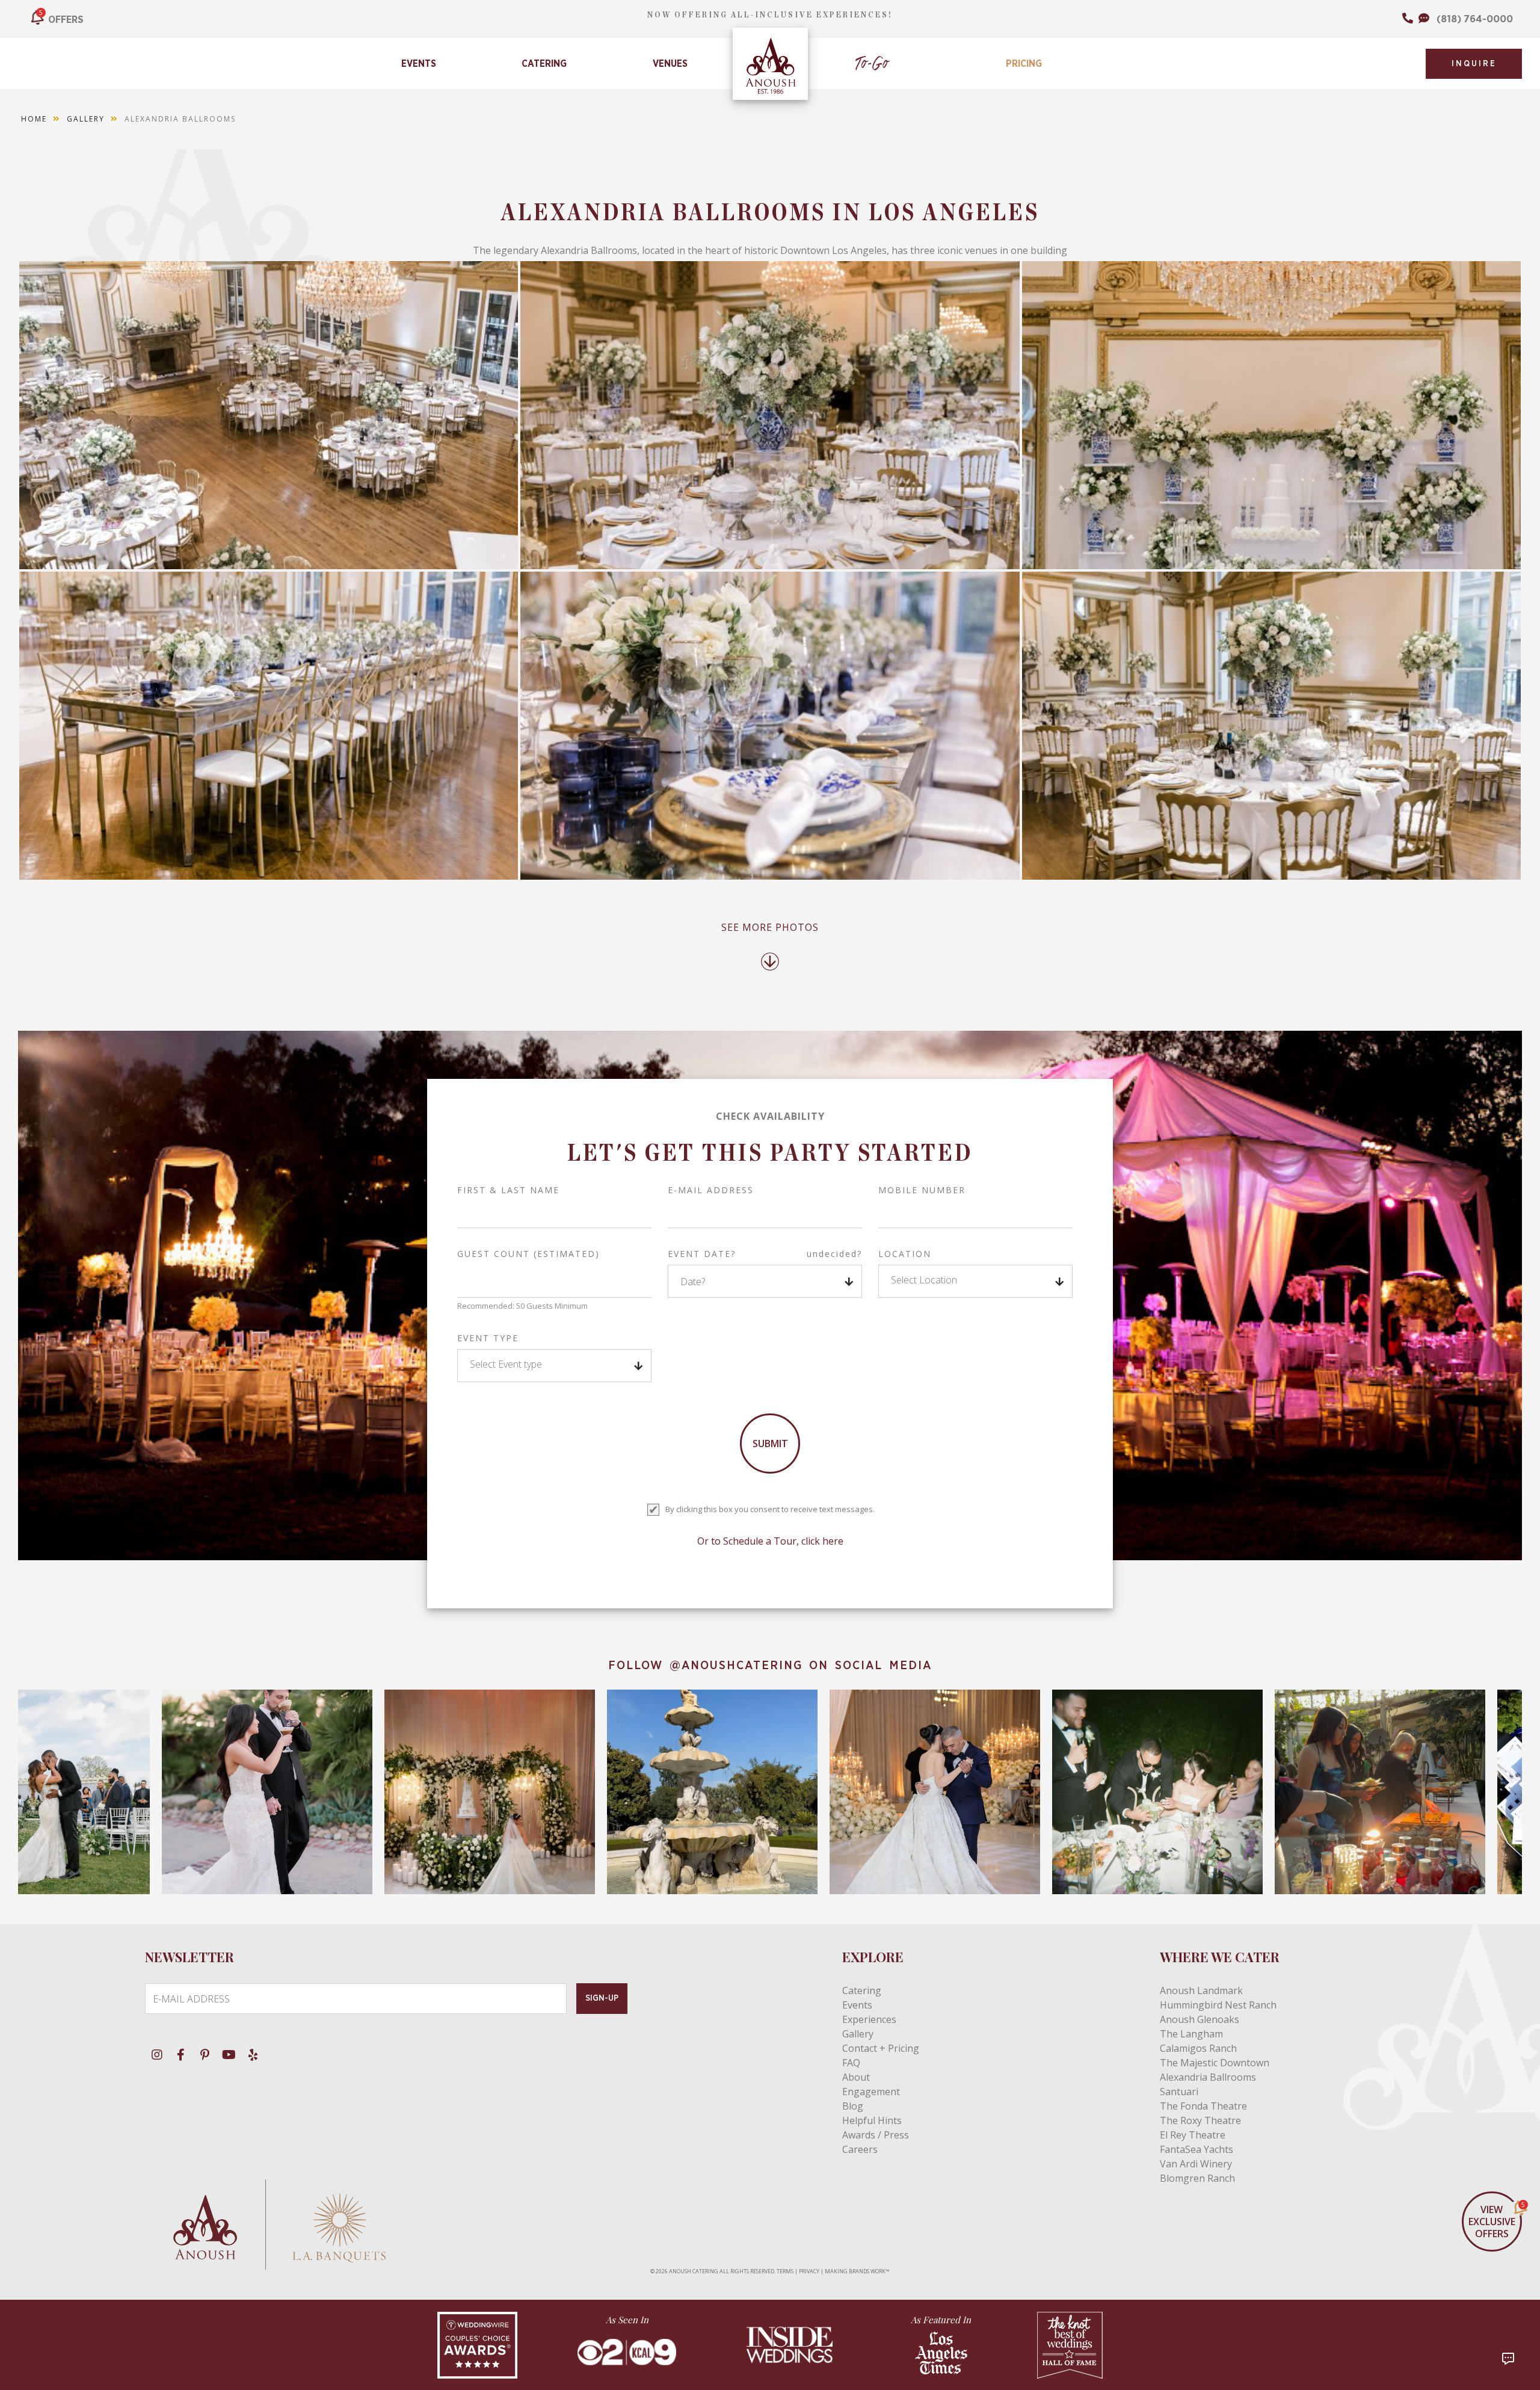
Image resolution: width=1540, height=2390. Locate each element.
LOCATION (905, 1254)
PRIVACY (809, 2271)
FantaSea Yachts (1197, 2149)
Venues (670, 64)
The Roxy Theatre (1200, 2120)
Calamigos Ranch (1198, 2048)
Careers (860, 2149)
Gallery (86, 119)
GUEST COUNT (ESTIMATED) (528, 1254)
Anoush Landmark (1201, 1990)
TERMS (785, 2271)
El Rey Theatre (1193, 2135)
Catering (544, 64)
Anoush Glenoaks (1200, 2019)
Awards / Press (876, 2135)
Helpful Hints (872, 2120)
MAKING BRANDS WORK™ (857, 2271)
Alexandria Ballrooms (1208, 2077)
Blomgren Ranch (1197, 2178)
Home (34, 119)
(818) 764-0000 (1475, 19)
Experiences (869, 2019)
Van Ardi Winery (1196, 2164)
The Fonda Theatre (1203, 2106)
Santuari (1179, 2092)
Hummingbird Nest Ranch (1218, 2005)
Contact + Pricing (881, 2048)
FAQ (851, 2063)
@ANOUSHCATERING (736, 1666)
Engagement (871, 2092)
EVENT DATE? (765, 1254)
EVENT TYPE (488, 1338)
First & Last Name (508, 1190)
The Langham (1191, 2034)
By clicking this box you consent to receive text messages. (770, 1509)
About (856, 2077)
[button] (975, 1281)
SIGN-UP (602, 1998)
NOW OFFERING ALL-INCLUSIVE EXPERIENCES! (770, 15)
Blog (853, 2106)
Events (419, 64)
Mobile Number (922, 1190)
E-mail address (711, 1190)
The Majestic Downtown (1215, 2063)
